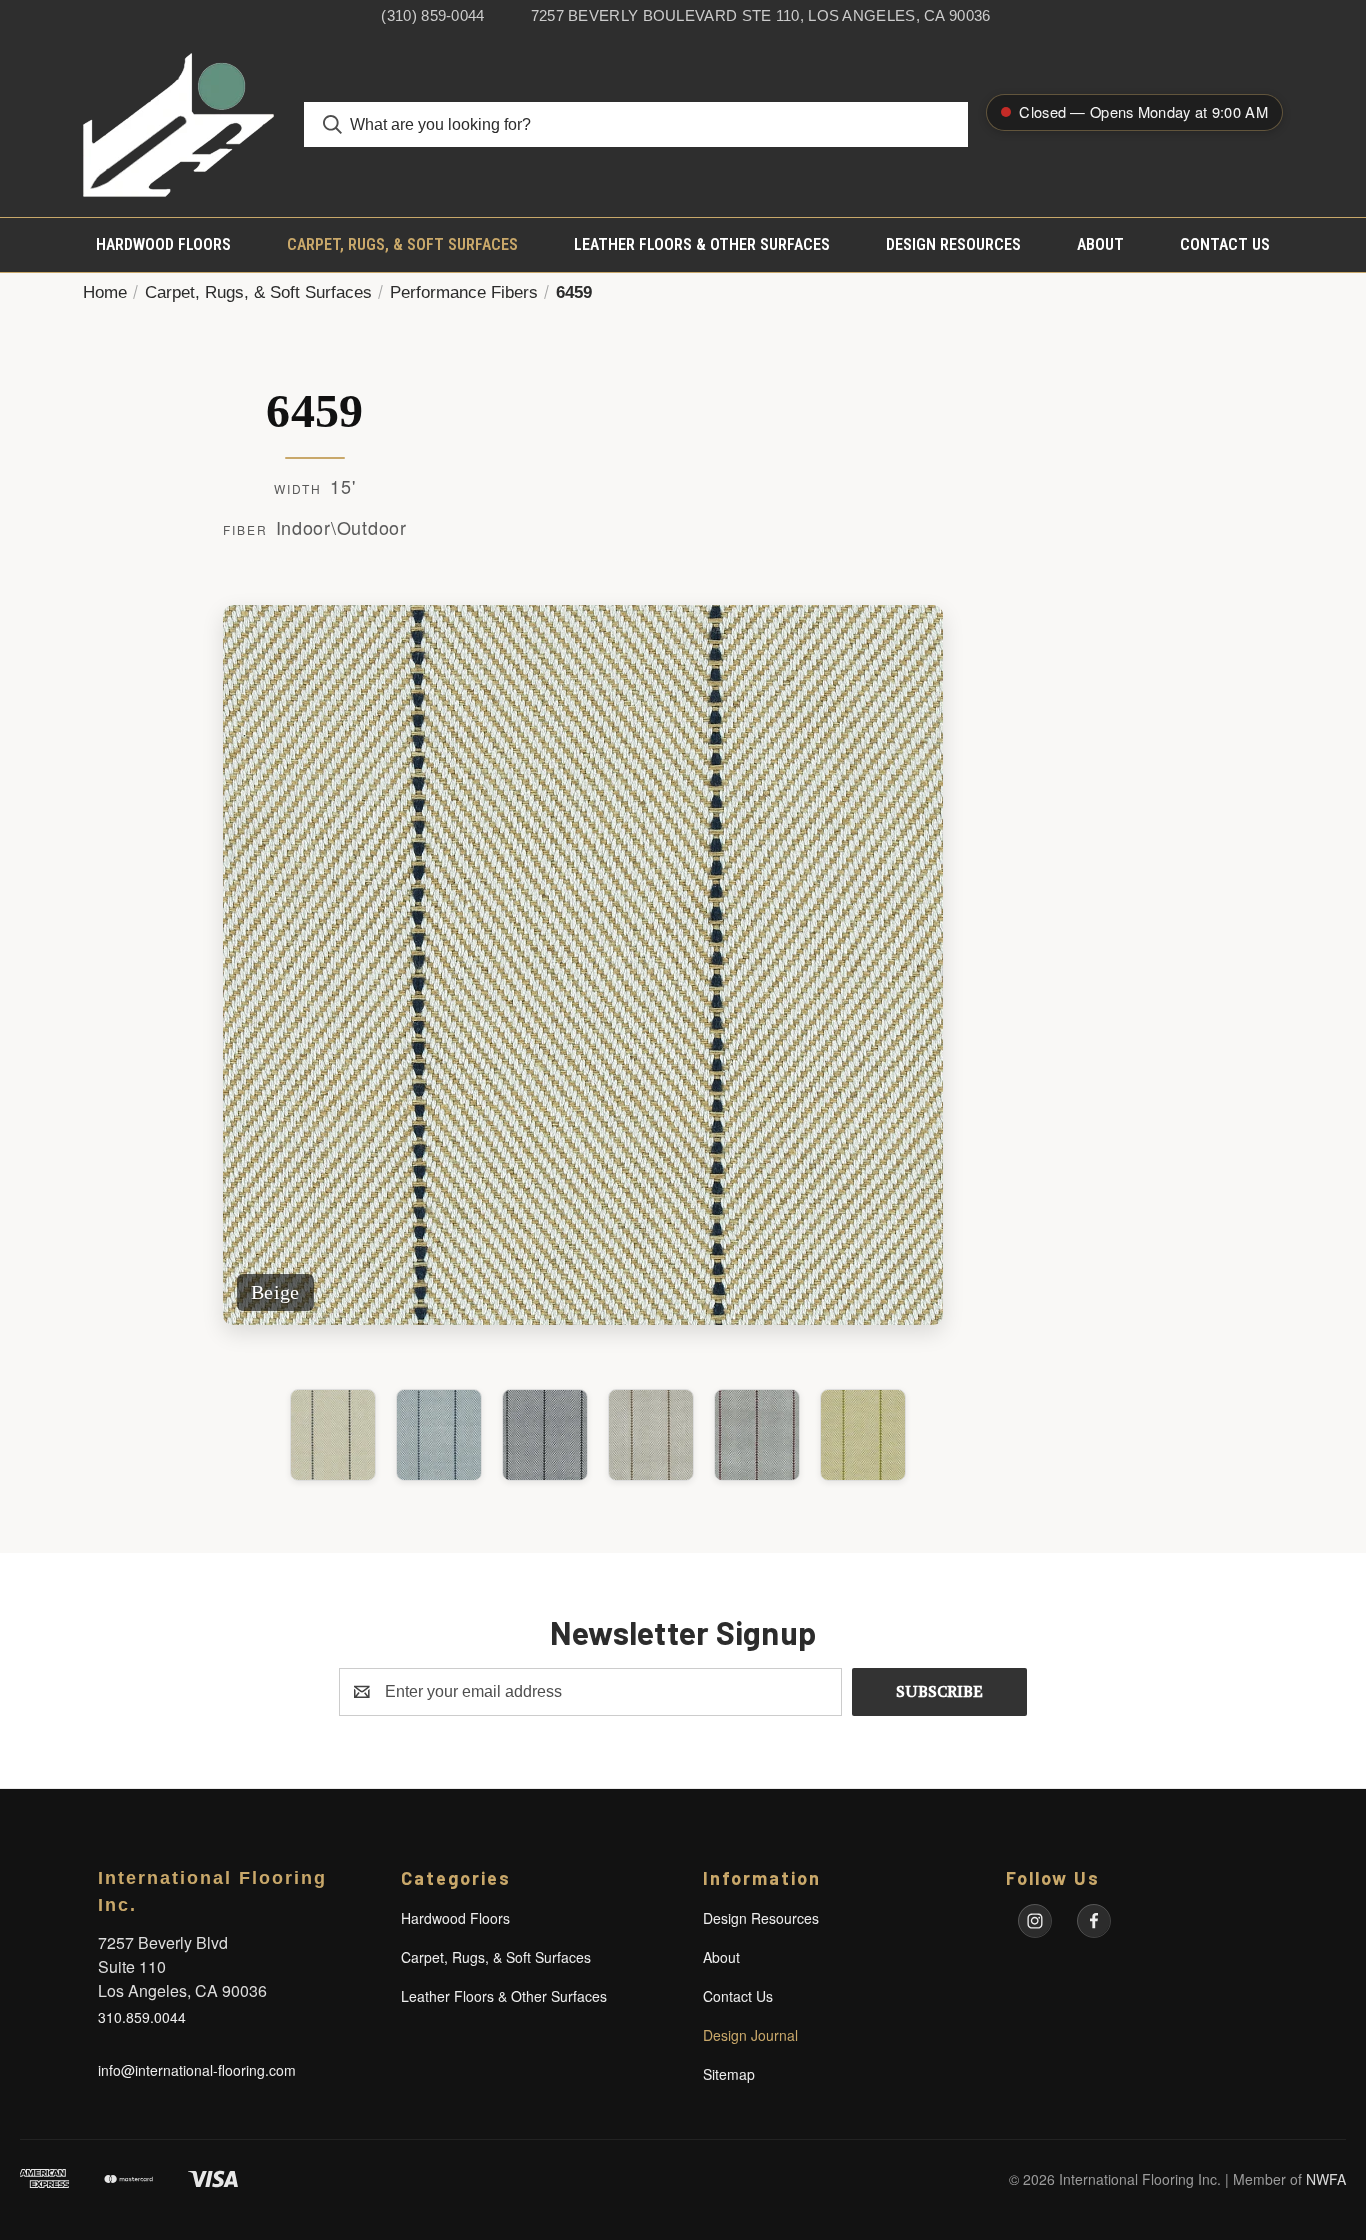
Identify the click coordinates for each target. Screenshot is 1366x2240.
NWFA (1326, 2179)
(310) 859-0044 (432, 15)
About (1100, 244)
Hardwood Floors (163, 244)
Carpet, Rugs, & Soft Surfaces (402, 244)
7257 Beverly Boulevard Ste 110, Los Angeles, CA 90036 (761, 15)
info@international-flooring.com (197, 2070)
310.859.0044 (142, 2017)
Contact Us (1225, 244)
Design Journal (750, 2035)
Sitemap (729, 2074)
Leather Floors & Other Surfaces (702, 244)
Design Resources (953, 244)
